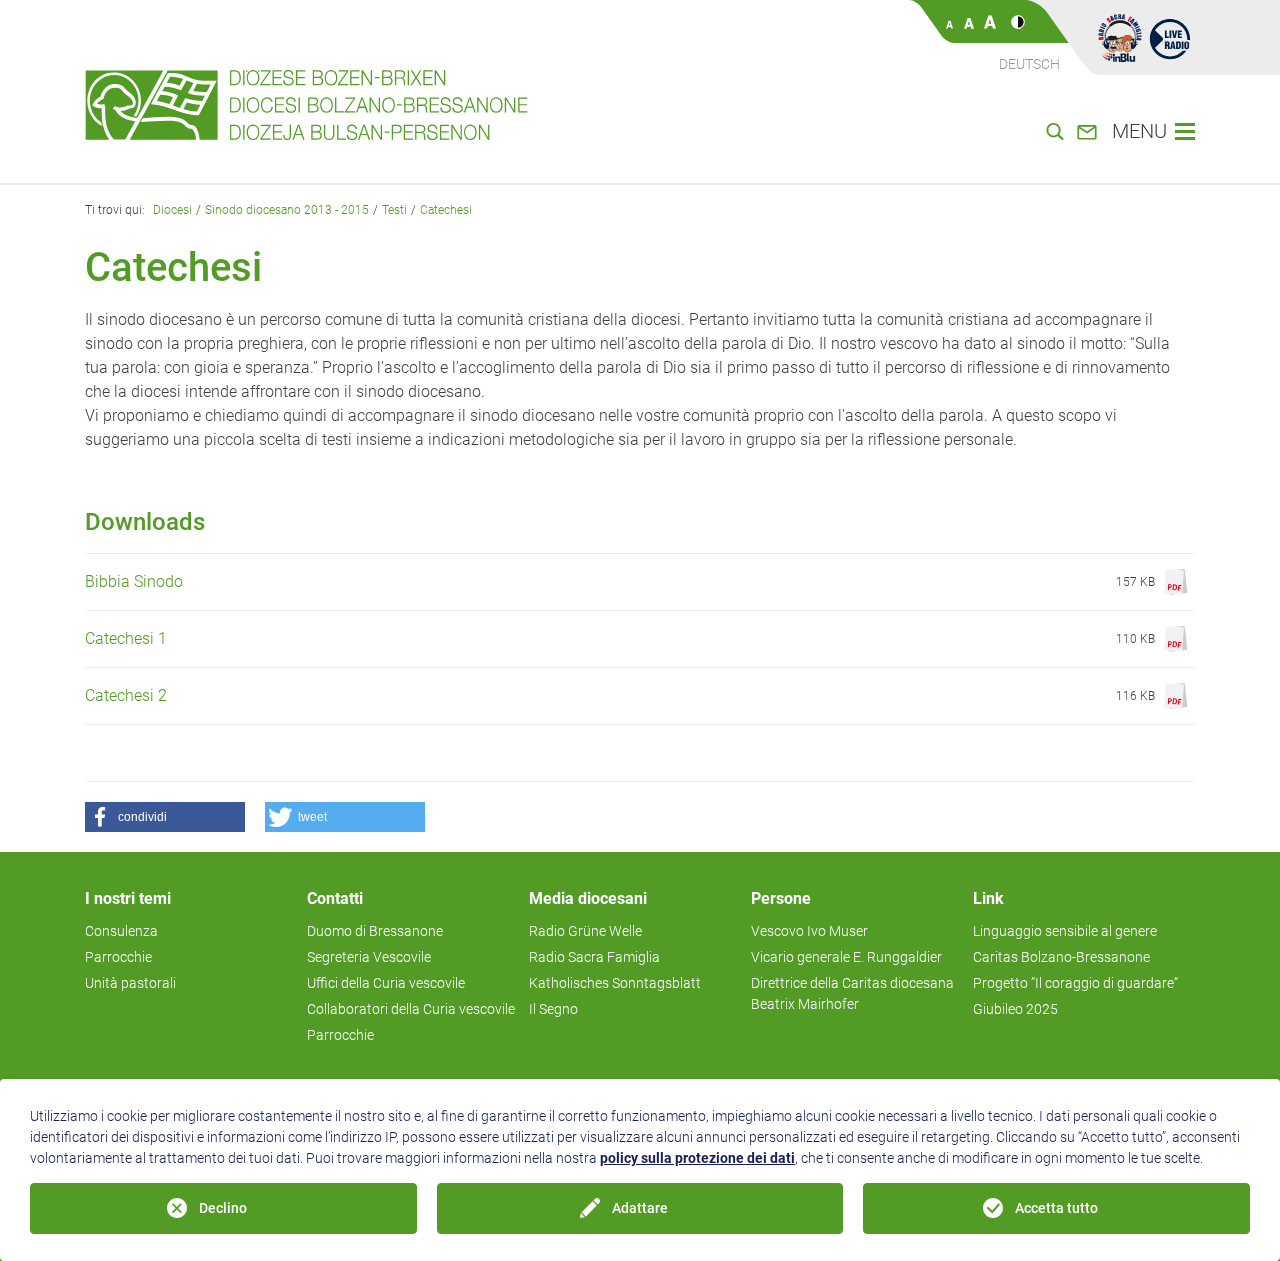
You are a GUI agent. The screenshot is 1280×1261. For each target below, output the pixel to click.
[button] (165, 817)
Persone (781, 898)
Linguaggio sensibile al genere (1065, 931)
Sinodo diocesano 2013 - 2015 (287, 210)
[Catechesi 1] (1175, 639)
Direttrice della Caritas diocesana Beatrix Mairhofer (852, 993)
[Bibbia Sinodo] (1175, 582)
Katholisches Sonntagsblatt (615, 983)
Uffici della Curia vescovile (386, 983)
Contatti (335, 898)
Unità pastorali (130, 983)
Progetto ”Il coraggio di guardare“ (1075, 983)
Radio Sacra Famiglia (594, 957)
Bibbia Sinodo (134, 581)
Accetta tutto (1056, 1208)
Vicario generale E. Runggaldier (846, 957)
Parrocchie (118, 957)
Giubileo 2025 (1015, 1009)
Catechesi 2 (126, 695)
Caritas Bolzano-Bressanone (1061, 957)
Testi (394, 210)
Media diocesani (588, 898)
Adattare (640, 1208)
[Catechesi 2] (1175, 696)
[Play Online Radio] (1170, 38)
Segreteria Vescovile (369, 957)
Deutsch (1029, 64)
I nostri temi (128, 898)
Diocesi (172, 210)
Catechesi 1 (126, 638)
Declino (223, 1208)
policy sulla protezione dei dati (697, 1158)
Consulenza (121, 931)
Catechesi (446, 210)
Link (988, 898)
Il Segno (553, 1009)
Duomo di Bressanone (375, 931)
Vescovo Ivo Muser (809, 931)
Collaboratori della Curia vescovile (411, 1009)
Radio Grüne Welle (585, 931)
